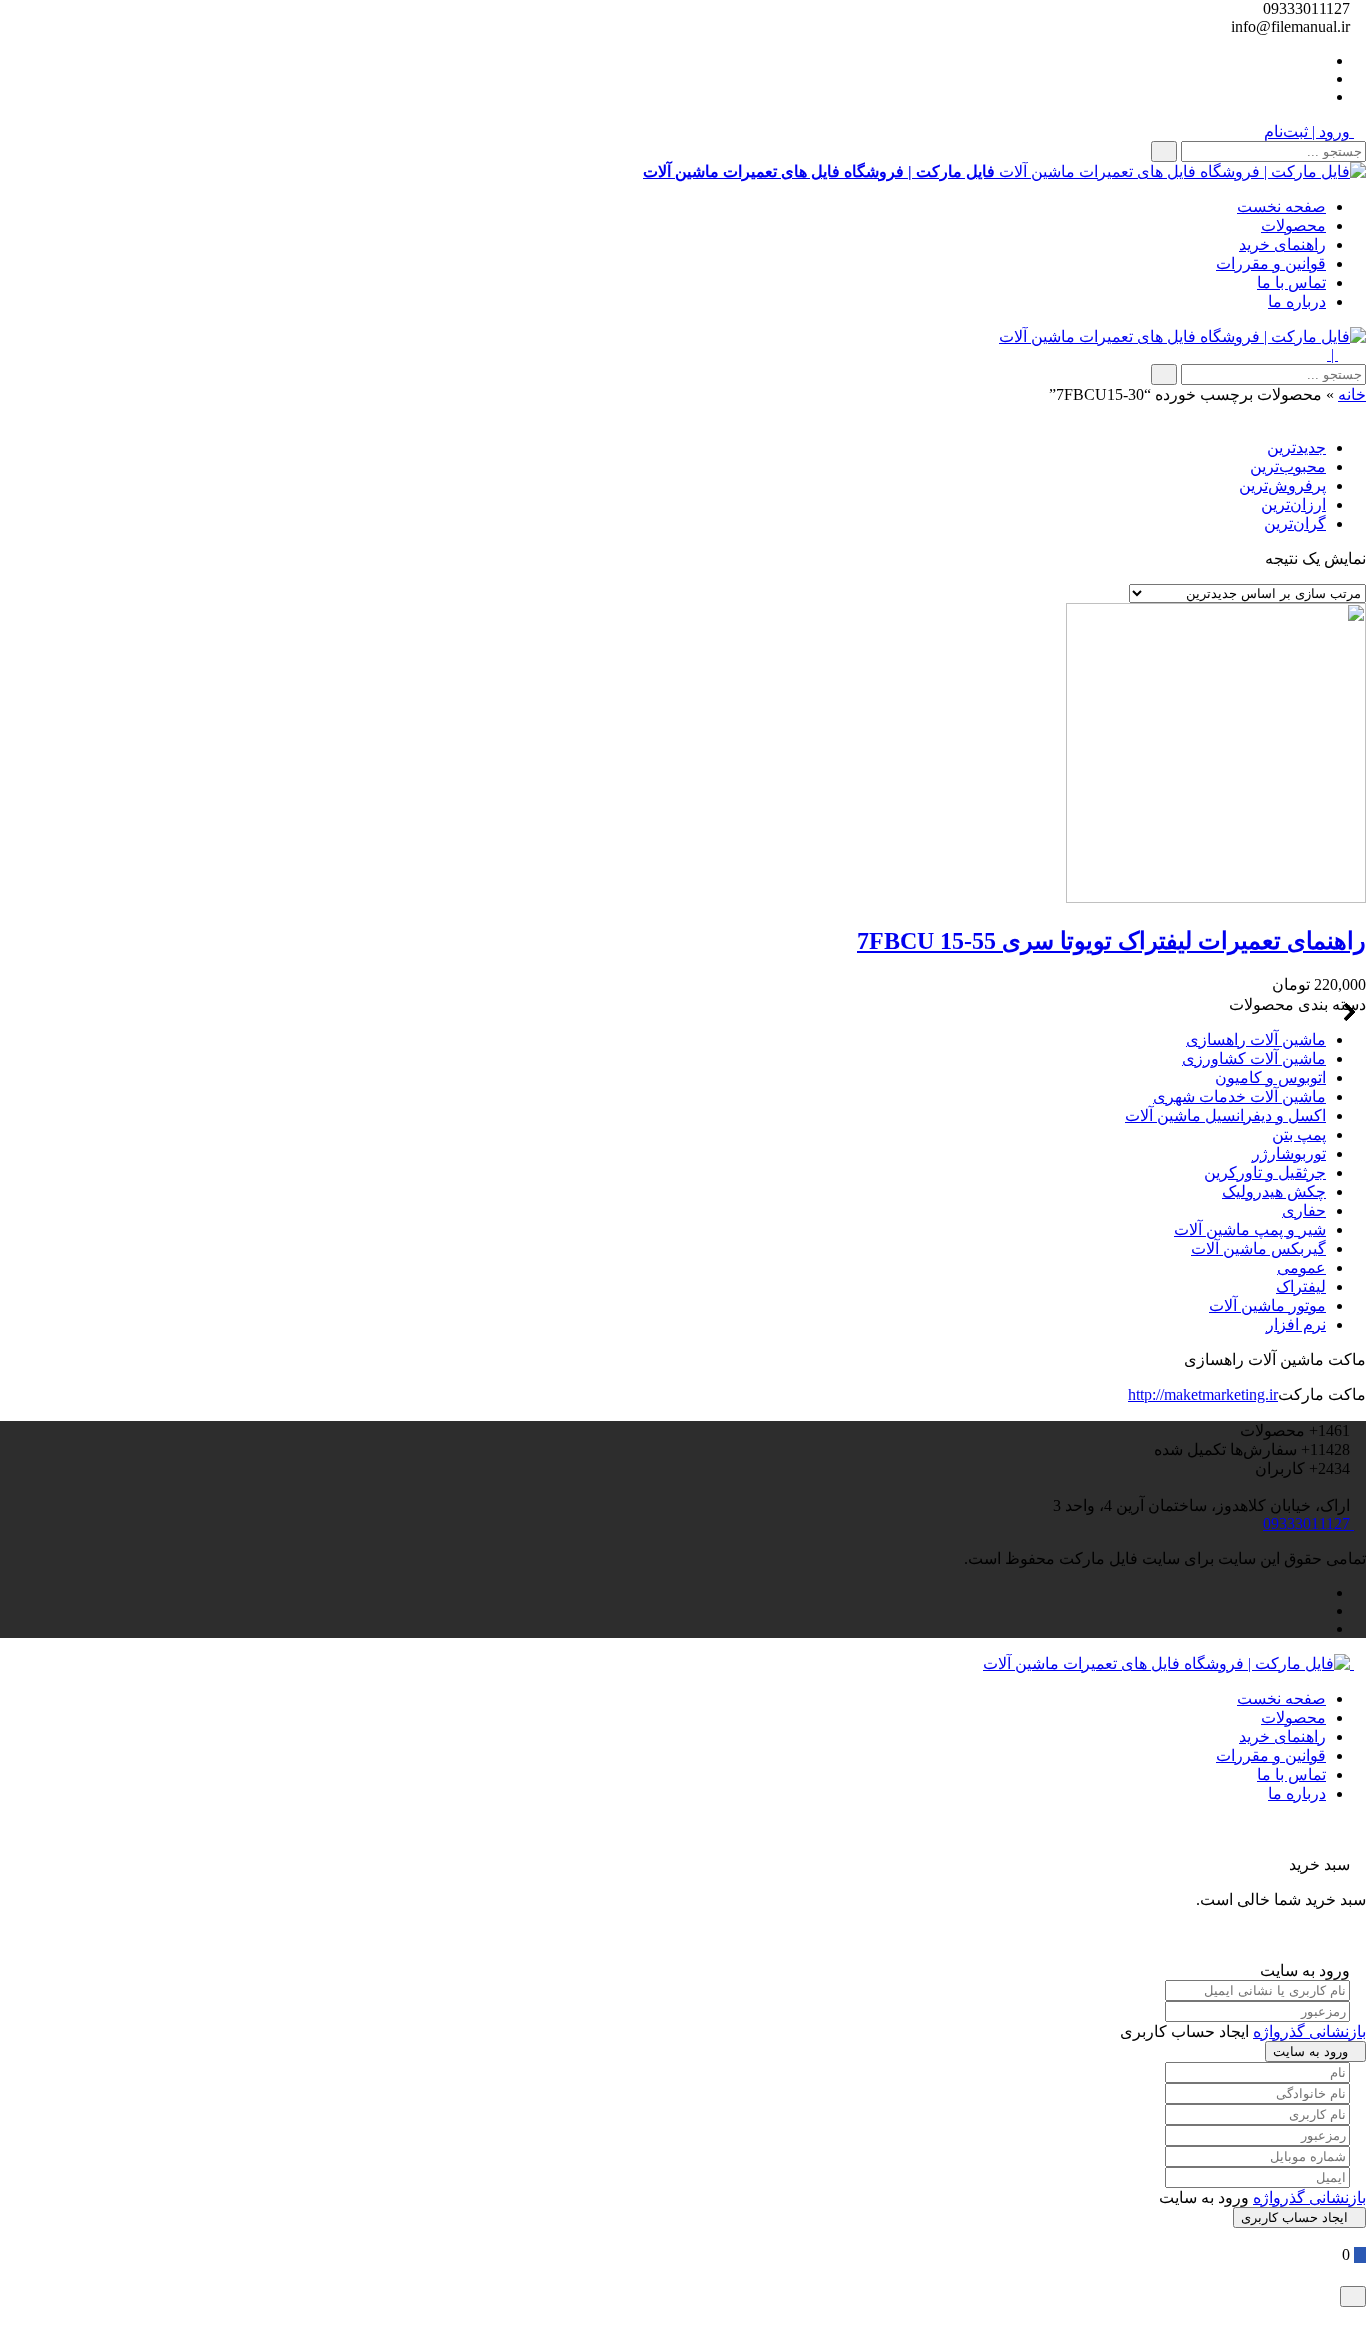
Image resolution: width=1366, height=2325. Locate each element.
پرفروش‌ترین (1282, 485)
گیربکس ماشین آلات (1258, 1248)
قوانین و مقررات (1271, 263)
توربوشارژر (1289, 1153)
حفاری (1304, 1210)
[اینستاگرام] (1320, 96)
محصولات (1293, 225)
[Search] (1164, 151)
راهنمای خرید (1282, 244)
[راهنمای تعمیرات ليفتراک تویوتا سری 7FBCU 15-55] (1216, 897)
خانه (1352, 394)
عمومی (1301, 1267)
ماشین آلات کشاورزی (1254, 1058)
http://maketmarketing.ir (1203, 1394)
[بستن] (1360, 1845)
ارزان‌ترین (1293, 504)
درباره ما (1297, 301)
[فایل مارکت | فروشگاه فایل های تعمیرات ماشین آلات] (1182, 336)
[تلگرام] (1320, 78)
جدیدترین (1296, 447)
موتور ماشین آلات (1267, 1305)
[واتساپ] (1320, 60)
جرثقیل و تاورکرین (1265, 1172)
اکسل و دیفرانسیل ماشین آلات (1225, 1115)
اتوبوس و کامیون (1270, 1077)
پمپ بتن (1299, 1134)
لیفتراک (1301, 1286)
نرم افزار (1296, 1324)
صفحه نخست (1281, 206)
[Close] (1353, 2296)
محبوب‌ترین (1288, 466)
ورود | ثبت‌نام (1309, 131)
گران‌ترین (1295, 523)
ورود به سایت (1310, 2051)
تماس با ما (1291, 282)
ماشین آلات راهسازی (1256, 1039)
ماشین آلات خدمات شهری (1239, 1096)
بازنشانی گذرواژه (1309, 2031)
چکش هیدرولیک (1274, 1191)
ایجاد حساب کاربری (1294, 2217)
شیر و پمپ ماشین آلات (1250, 1229)
